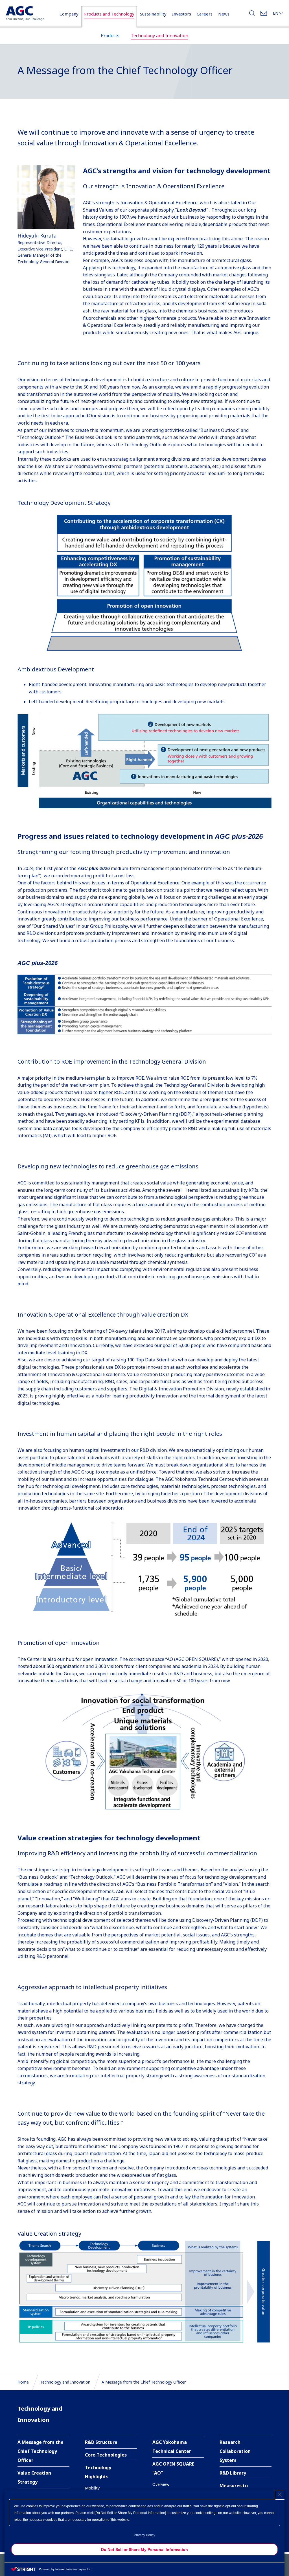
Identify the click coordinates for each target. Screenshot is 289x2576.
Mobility (92, 2488)
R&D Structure (101, 2442)
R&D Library (233, 2473)
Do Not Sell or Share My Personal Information (144, 2550)
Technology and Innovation (65, 2382)
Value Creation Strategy (34, 2477)
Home (23, 2382)
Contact (264, 15)
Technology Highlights (98, 2472)
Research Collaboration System (235, 2451)
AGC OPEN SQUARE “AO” (173, 2468)
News (224, 14)
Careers (205, 14)
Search (252, 15)
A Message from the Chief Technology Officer (40, 2451)
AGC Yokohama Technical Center (172, 2447)
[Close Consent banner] (280, 2495)
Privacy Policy (144, 2535)
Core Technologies (106, 2455)
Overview (161, 2484)
